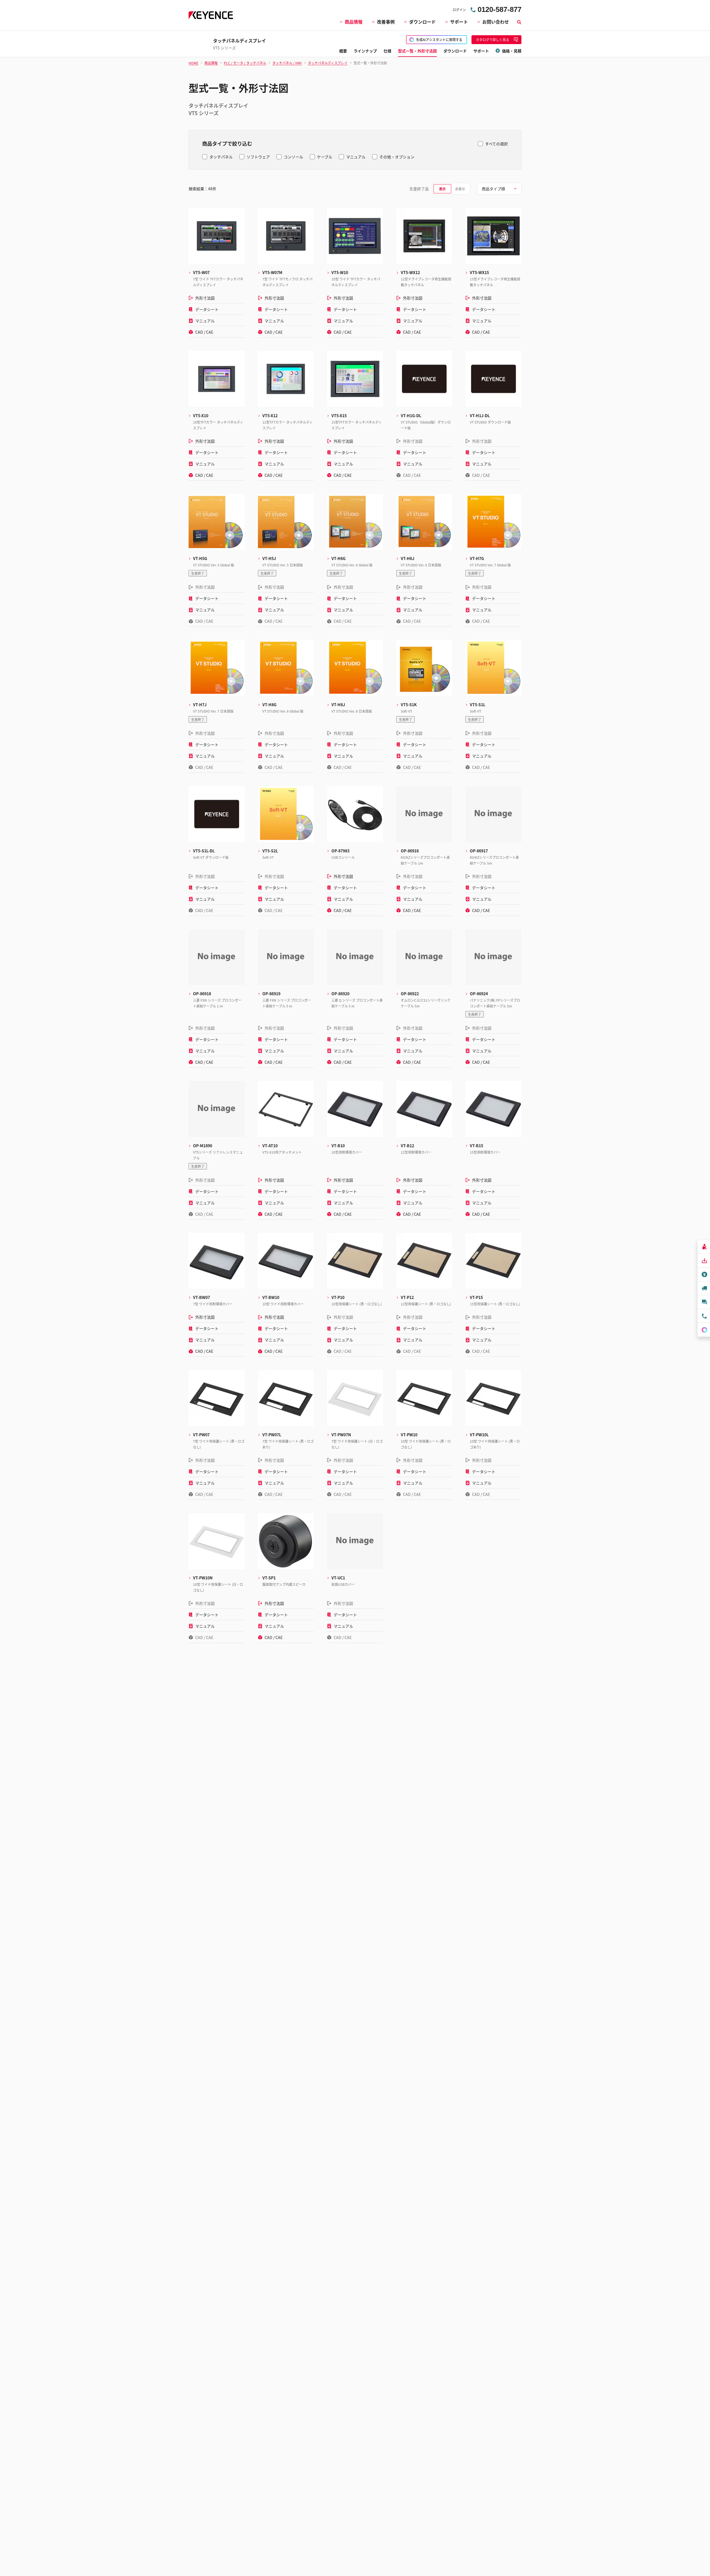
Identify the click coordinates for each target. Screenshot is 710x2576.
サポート (459, 22)
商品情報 (354, 22)
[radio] (442, 189)
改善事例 (386, 22)
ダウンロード (422, 22)
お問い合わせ (496, 22)
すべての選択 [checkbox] (496, 144)
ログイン (459, 10)
